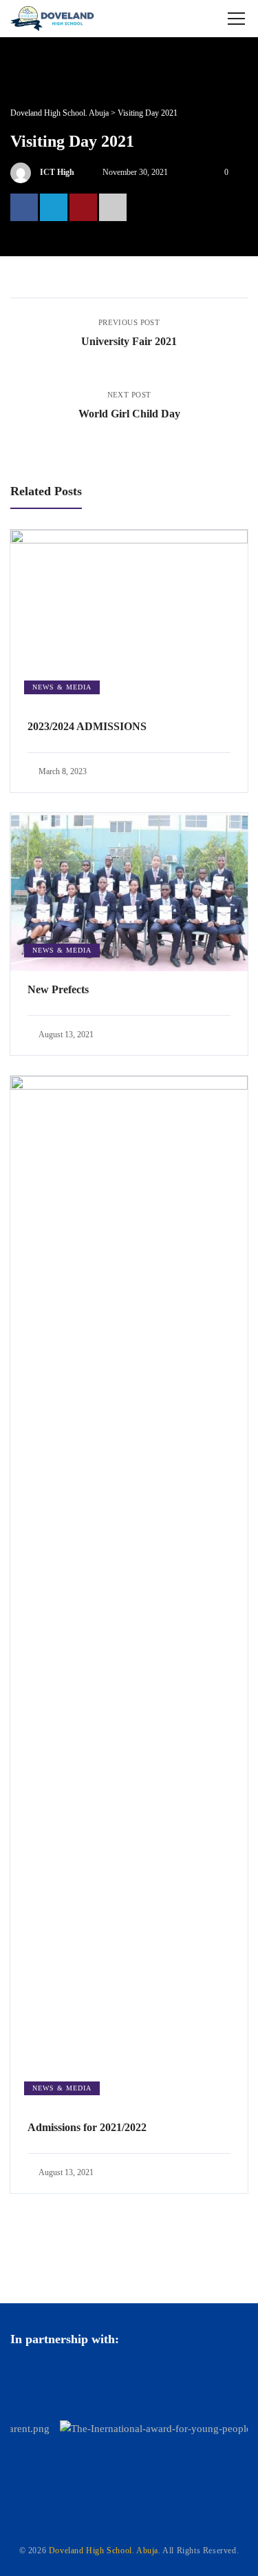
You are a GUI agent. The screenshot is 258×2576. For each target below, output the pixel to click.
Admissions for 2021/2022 (87, 2127)
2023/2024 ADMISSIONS (87, 726)
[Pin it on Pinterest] (83, 207)
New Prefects (58, 989)
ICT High (57, 172)
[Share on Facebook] (24, 207)
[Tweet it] (54, 207)
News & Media (62, 687)
